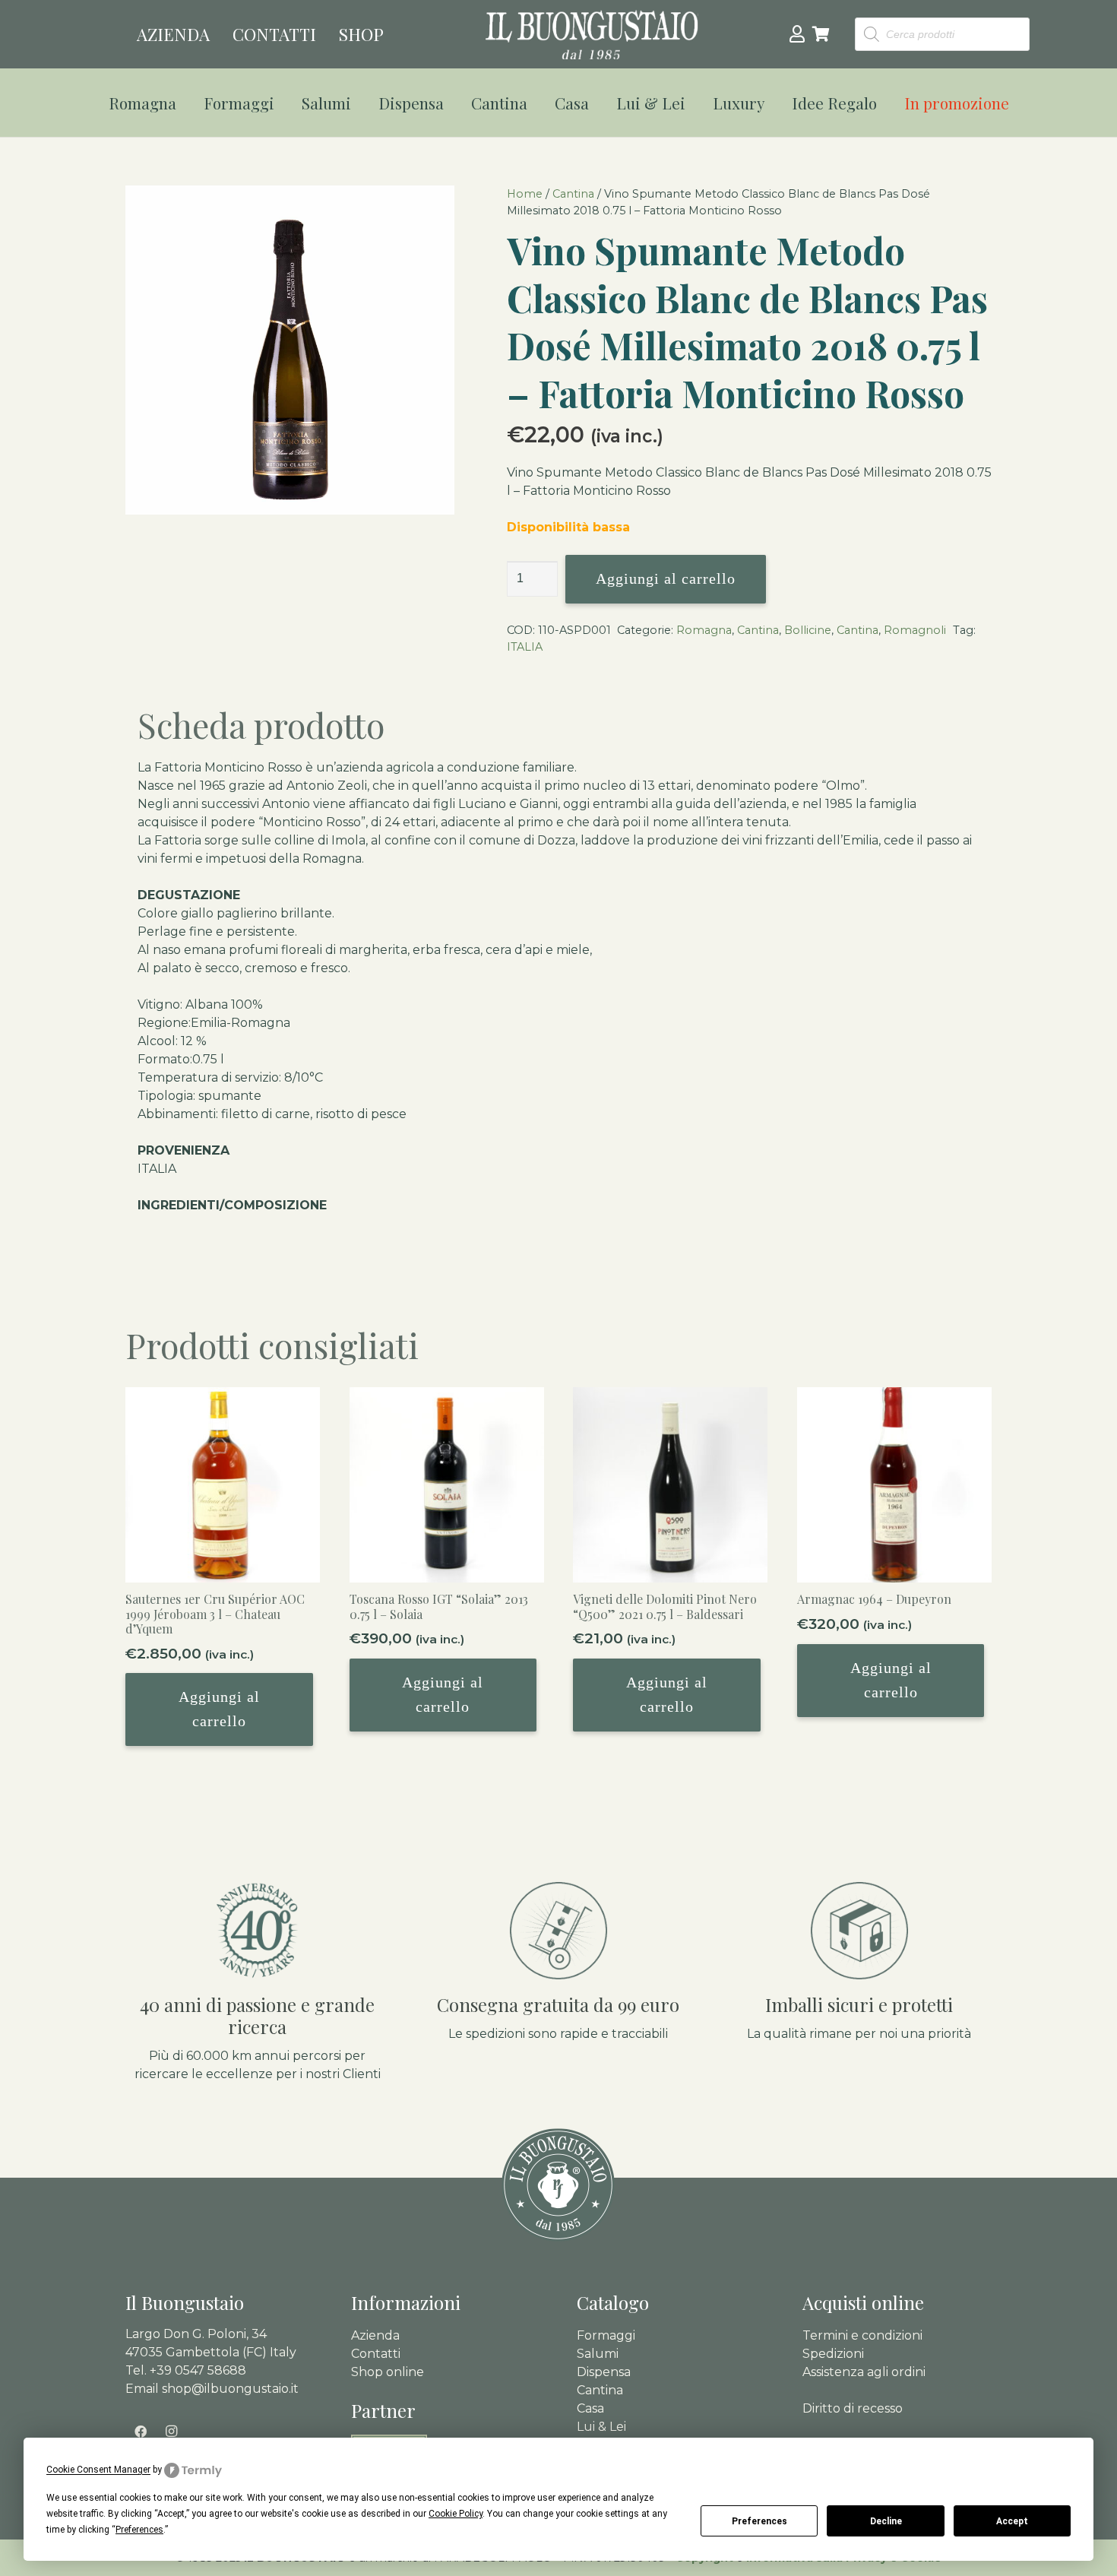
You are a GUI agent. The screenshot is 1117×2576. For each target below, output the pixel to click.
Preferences (759, 2521)
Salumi (598, 2354)
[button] (186, 103)
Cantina (573, 194)
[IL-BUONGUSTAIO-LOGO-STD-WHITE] (592, 35)
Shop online (388, 2372)
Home (525, 194)
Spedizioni (833, 2354)
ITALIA (525, 647)
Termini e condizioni (862, 2335)
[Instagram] (171, 2432)
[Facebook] (141, 2432)
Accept (1012, 2521)
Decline (886, 2521)
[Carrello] (821, 34)
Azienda (375, 2335)
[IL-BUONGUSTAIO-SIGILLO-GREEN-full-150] (558, 2185)
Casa (590, 2408)
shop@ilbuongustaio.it (230, 2389)
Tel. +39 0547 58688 (186, 2370)
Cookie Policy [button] (456, 2514)
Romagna (704, 630)
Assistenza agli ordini (864, 2372)
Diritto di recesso (853, 2408)
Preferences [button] (139, 2530)
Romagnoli (915, 630)
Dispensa (604, 2372)
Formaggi (606, 2335)
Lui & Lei (601, 2427)
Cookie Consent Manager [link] (98, 2470)
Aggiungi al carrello (666, 578)
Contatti (376, 2354)
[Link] (797, 33)
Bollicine (808, 630)
